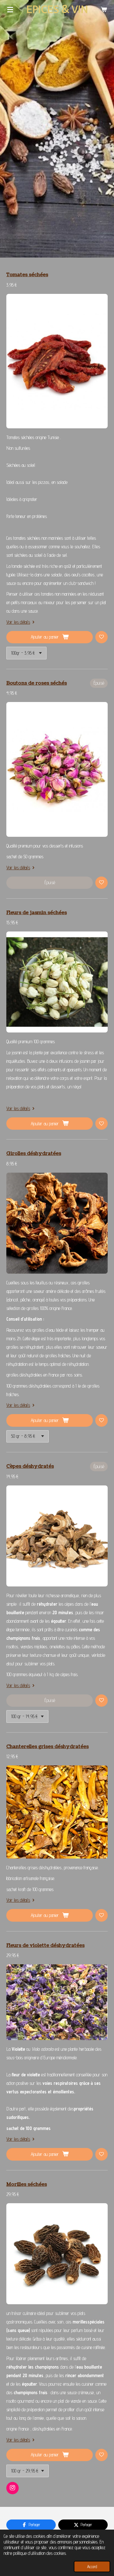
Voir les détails (18, 622)
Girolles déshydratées (34, 1154)
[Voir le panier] (104, 9)
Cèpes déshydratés (30, 1466)
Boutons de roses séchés (37, 683)
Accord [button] (92, 2567)
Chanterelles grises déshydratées (47, 1747)
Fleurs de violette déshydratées (45, 1945)
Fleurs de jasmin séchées (37, 913)
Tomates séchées (27, 275)
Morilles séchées (27, 2184)
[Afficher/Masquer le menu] (10, 9)
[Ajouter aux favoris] (101, 637)
